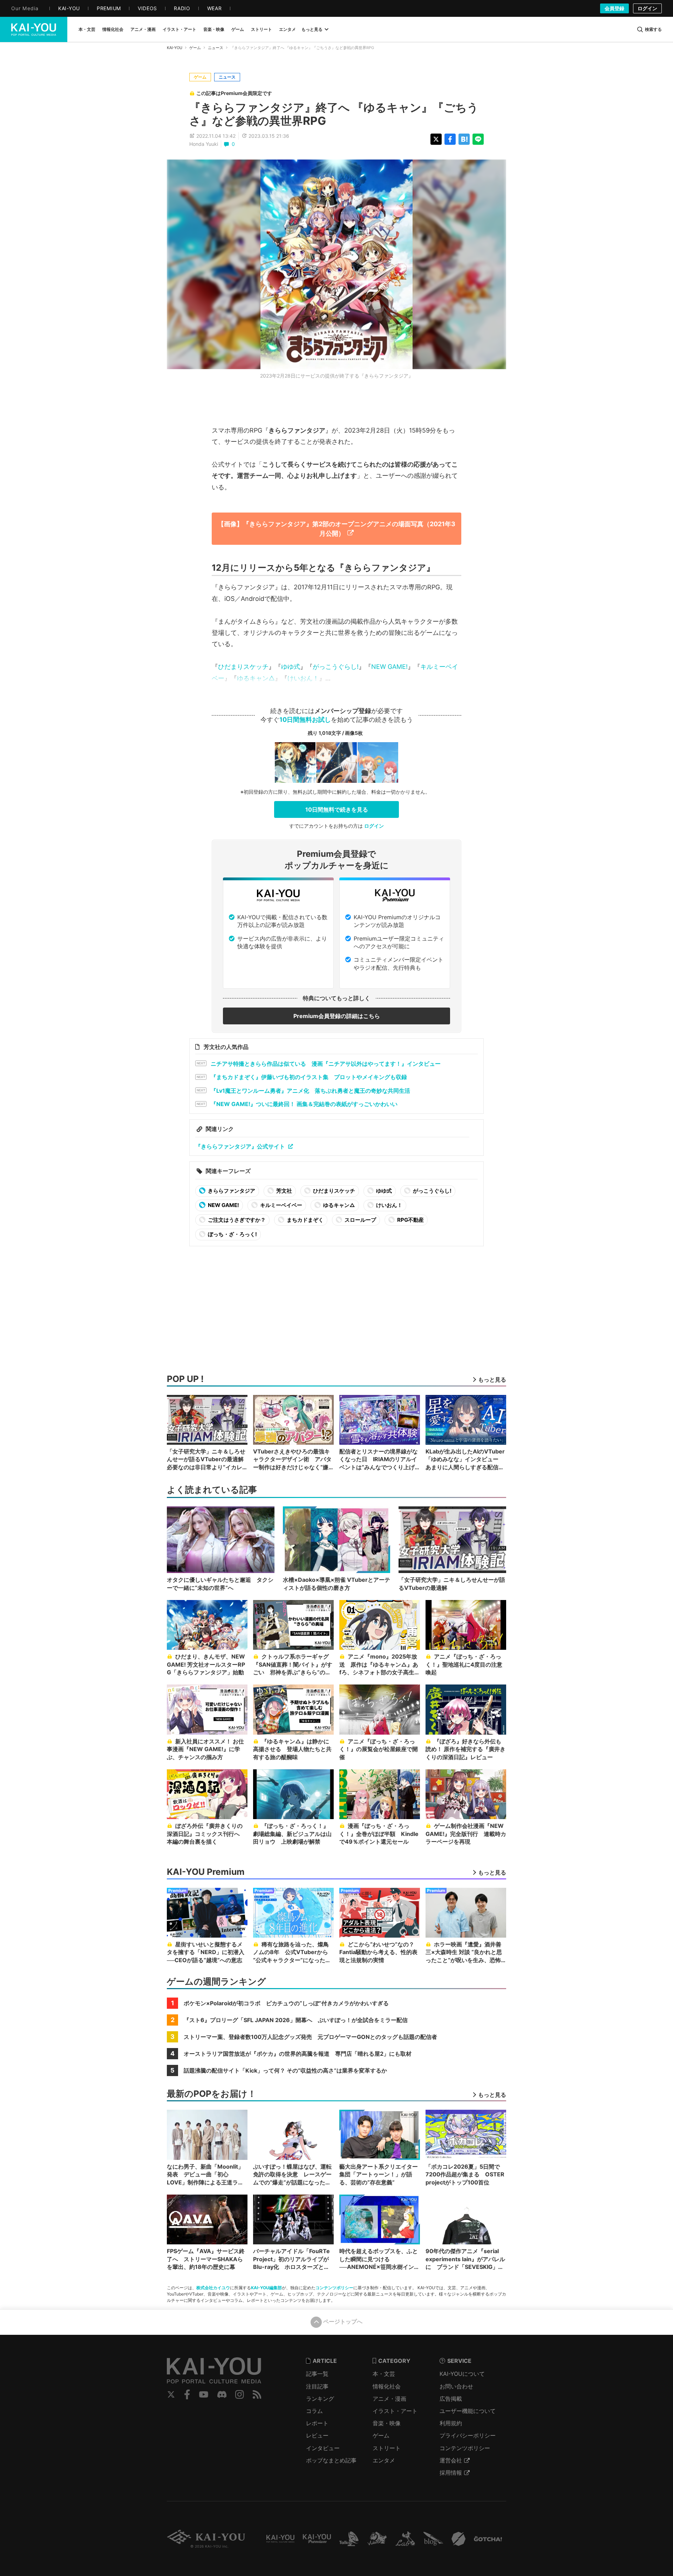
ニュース (216, 48)
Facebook (187, 2394)
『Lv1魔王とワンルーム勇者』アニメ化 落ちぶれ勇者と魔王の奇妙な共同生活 (310, 1091)
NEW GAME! (389, 667)
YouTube (204, 2394)
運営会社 (451, 2460)
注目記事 (317, 2386)
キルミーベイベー (281, 1205)
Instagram (240, 2394)
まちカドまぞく (305, 1220)
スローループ (360, 1220)
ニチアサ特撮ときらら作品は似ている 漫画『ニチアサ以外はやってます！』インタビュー (326, 1064)
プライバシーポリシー (468, 2435)
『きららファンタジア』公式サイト (240, 1146)
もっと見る (312, 29)
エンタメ (384, 2460)
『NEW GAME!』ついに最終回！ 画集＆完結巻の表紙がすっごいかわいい (304, 1104)
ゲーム (195, 48)
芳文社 (284, 1191)
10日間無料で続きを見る (337, 809)
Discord (222, 2394)
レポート (317, 2423)
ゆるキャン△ (256, 678)
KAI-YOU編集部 (266, 2288)
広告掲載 (451, 2399)
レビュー (317, 2435)
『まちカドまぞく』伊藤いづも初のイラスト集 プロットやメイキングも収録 (309, 1077)
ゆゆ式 (291, 667)
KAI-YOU (175, 48)
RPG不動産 (410, 1220)
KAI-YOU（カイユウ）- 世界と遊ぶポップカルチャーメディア (34, 29)
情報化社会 (387, 2386)
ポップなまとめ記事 (331, 2460)
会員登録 (614, 8)
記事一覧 (317, 2374)
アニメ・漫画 (389, 2399)
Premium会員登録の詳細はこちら (337, 1016)
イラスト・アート (395, 2411)
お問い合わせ (456, 2386)
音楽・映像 (387, 2423)
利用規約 (451, 2423)
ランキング (320, 2399)
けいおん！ (303, 678)
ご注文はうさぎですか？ (236, 1220)
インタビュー (323, 2448)
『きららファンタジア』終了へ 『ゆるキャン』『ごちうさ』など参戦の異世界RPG (334, 114)
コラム (314, 2411)
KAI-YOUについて (462, 2374)
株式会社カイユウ (213, 2288)
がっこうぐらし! (336, 667)
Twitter (171, 2394)
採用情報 (451, 2473)
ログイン (647, 8)
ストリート (387, 2448)
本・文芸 (384, 2374)
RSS (257, 2394)
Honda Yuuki (204, 144)
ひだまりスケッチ (243, 667)
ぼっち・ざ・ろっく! (232, 1234)
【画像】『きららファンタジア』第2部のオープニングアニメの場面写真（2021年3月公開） (336, 528)
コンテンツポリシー (334, 2288)
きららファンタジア (231, 1191)
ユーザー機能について (468, 2411)
